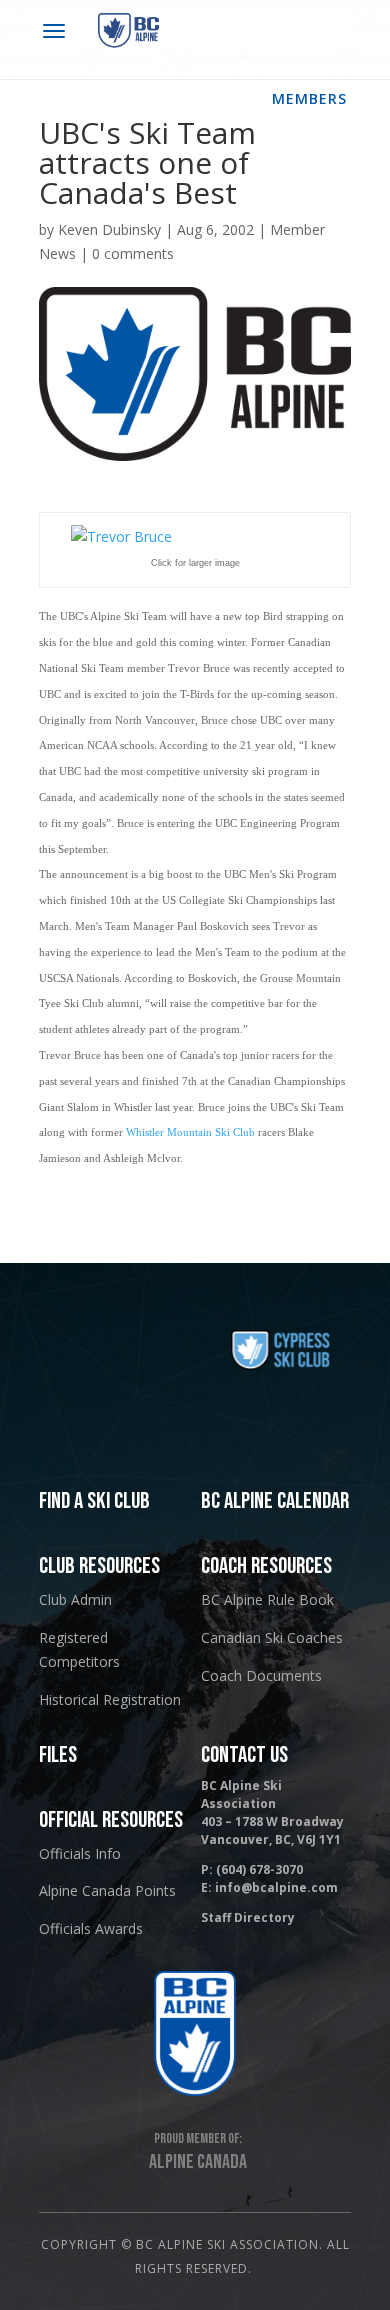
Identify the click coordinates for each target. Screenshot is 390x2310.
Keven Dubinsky (109, 229)
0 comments (133, 253)
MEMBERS (309, 98)
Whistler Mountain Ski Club (190, 1132)
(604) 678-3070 (259, 1869)
